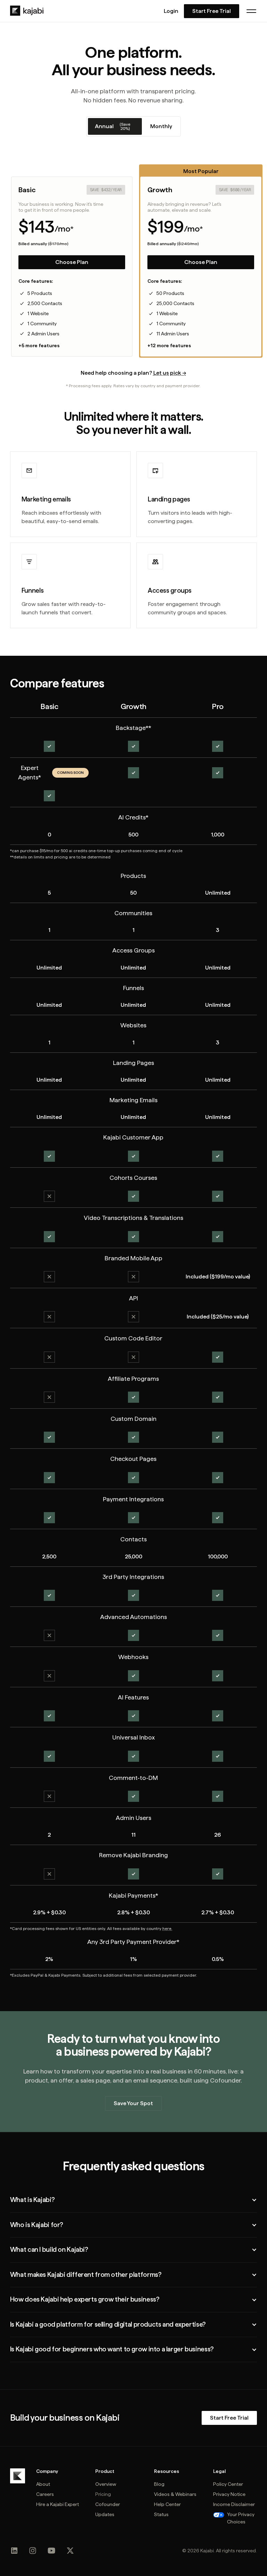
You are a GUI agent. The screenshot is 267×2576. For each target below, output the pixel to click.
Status (161, 2514)
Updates (105, 2514)
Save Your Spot (133, 2103)
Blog (159, 2484)
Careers (45, 2494)
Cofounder (108, 2504)
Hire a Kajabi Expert (58, 2504)
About (43, 2484)
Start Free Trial (212, 11)
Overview (106, 2484)
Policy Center (228, 2484)
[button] (251, 11)
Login (171, 11)
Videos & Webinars (175, 2494)
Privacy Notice (229, 2494)
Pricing (103, 2494)
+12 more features (169, 345)
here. (167, 1929)
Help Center (167, 2504)
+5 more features (39, 345)
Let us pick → (170, 373)
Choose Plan (72, 262)
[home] (27, 11)
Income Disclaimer (234, 2504)
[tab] (115, 126)
